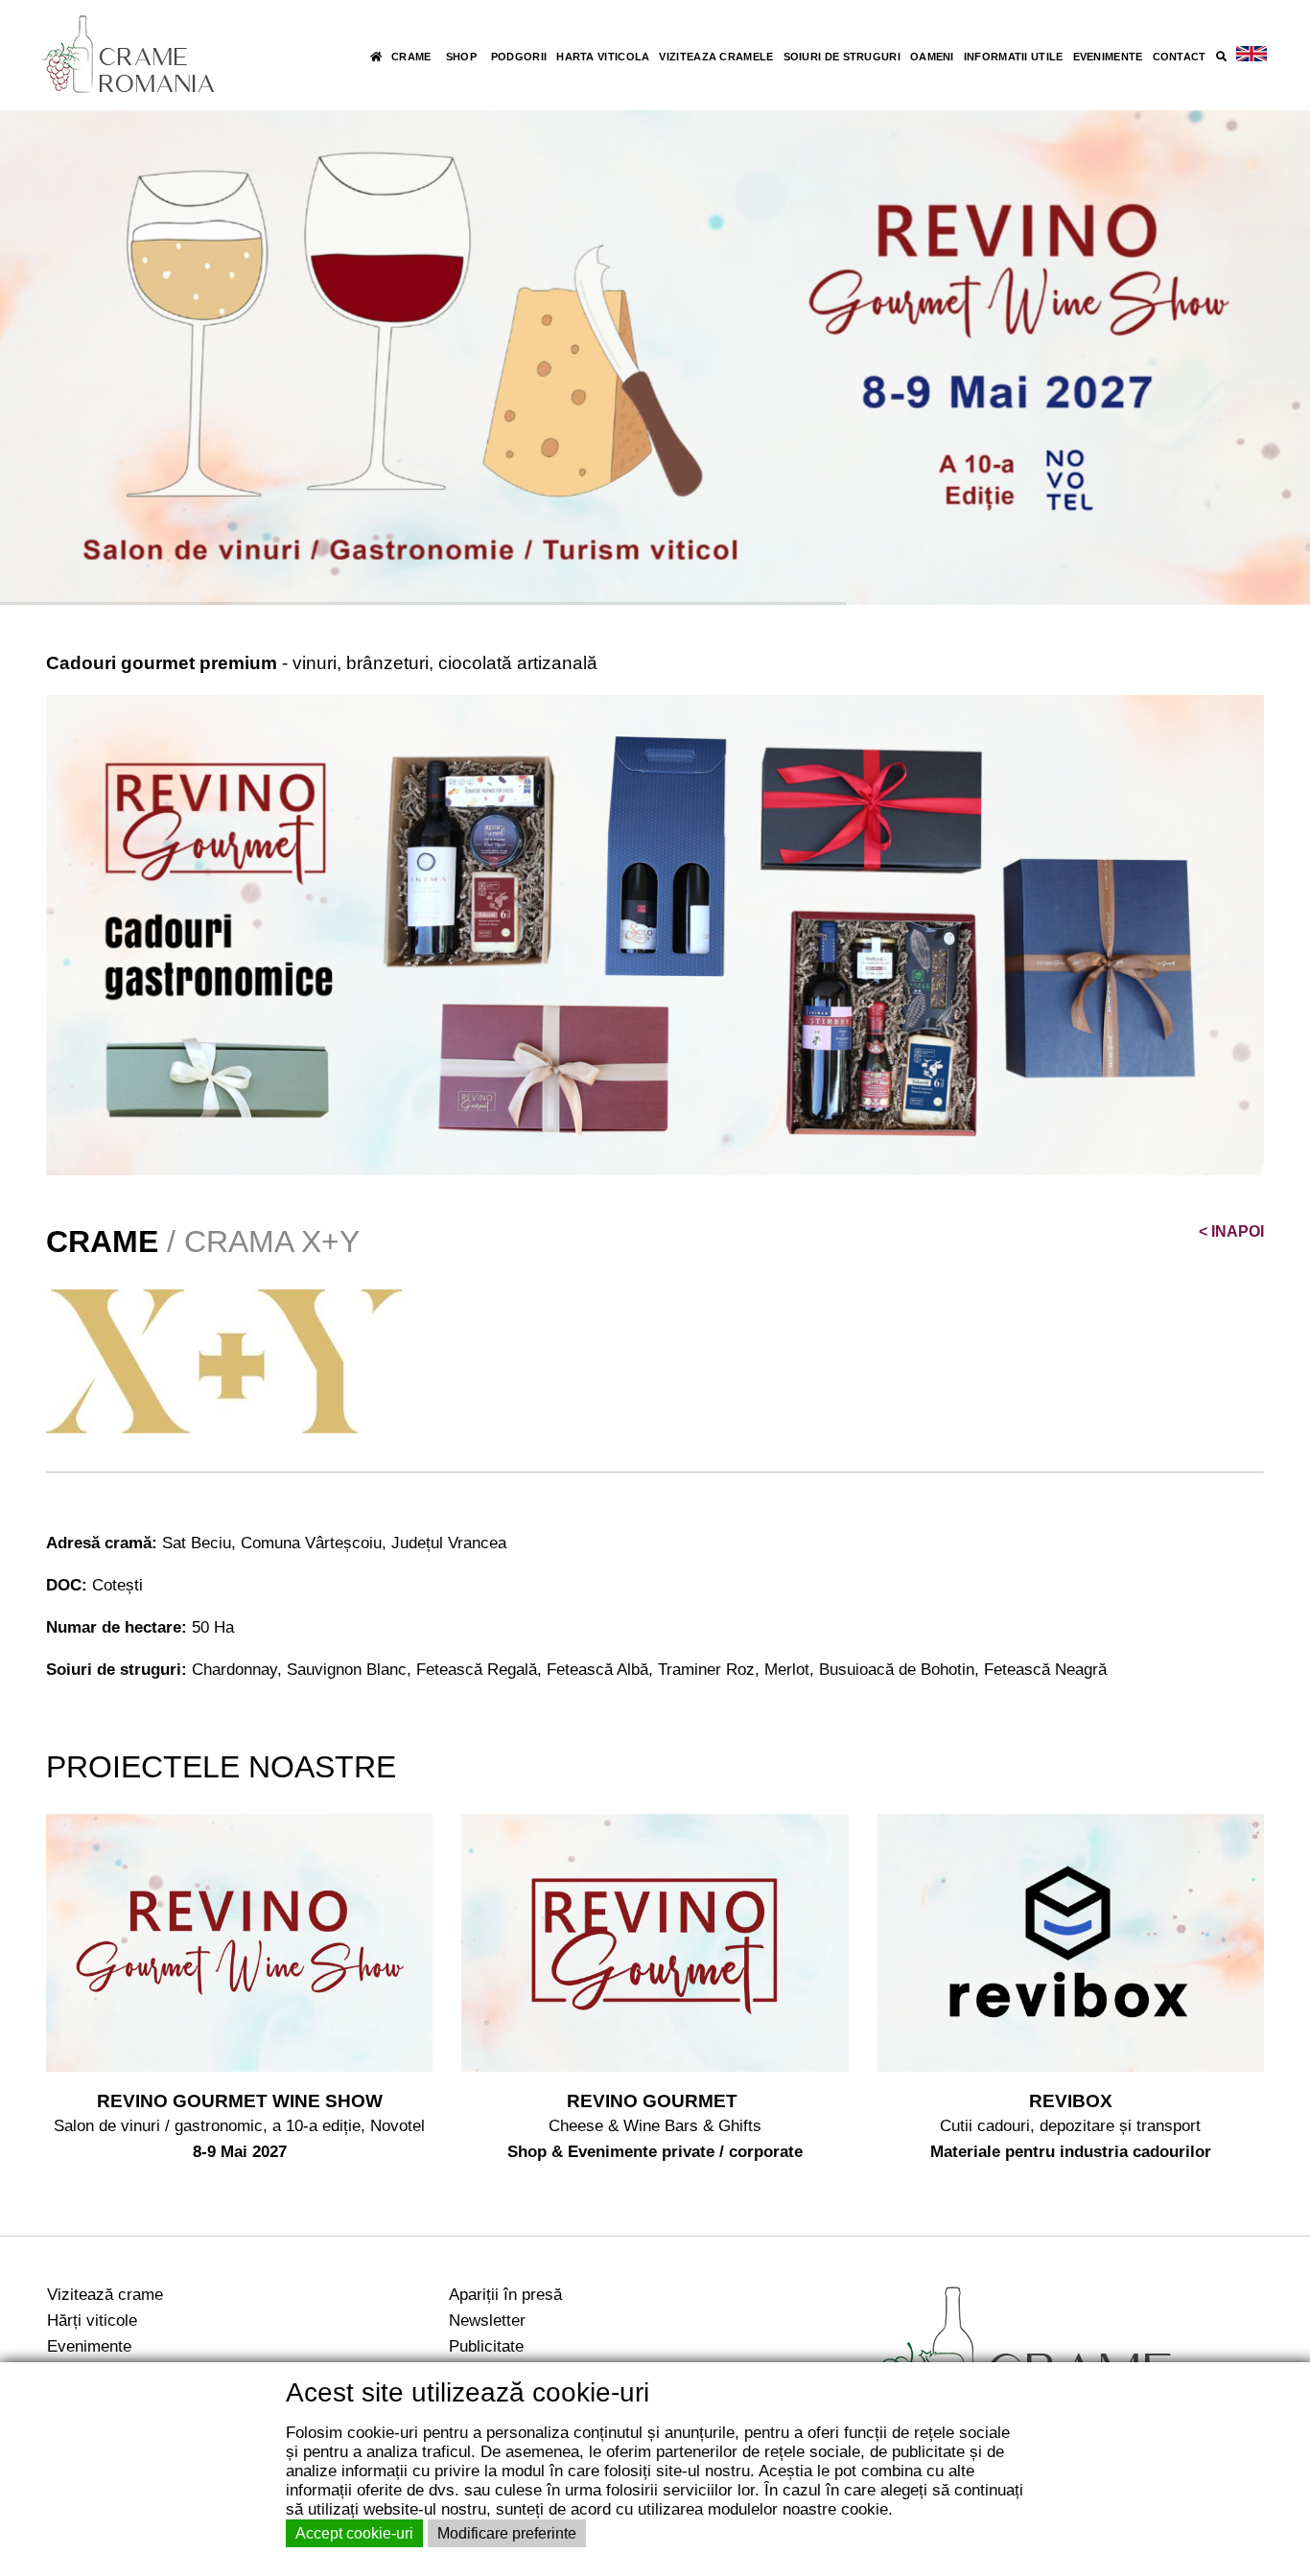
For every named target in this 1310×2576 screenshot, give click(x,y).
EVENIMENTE (1108, 57)
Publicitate (486, 2346)
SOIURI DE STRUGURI (842, 57)
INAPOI (1231, 1231)
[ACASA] (376, 57)
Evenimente (89, 2346)
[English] (1252, 55)
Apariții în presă (505, 2294)
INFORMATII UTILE (1014, 57)
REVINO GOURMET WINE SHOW (240, 2101)
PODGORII (519, 57)
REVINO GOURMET (655, 2101)
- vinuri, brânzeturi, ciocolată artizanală (322, 663)
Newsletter (487, 2320)
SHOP (461, 57)
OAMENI (932, 57)
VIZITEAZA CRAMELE (716, 57)
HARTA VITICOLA (603, 57)
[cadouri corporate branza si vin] (655, 934)
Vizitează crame (105, 2294)
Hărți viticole (92, 2320)
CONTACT (1180, 57)
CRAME (411, 57)
